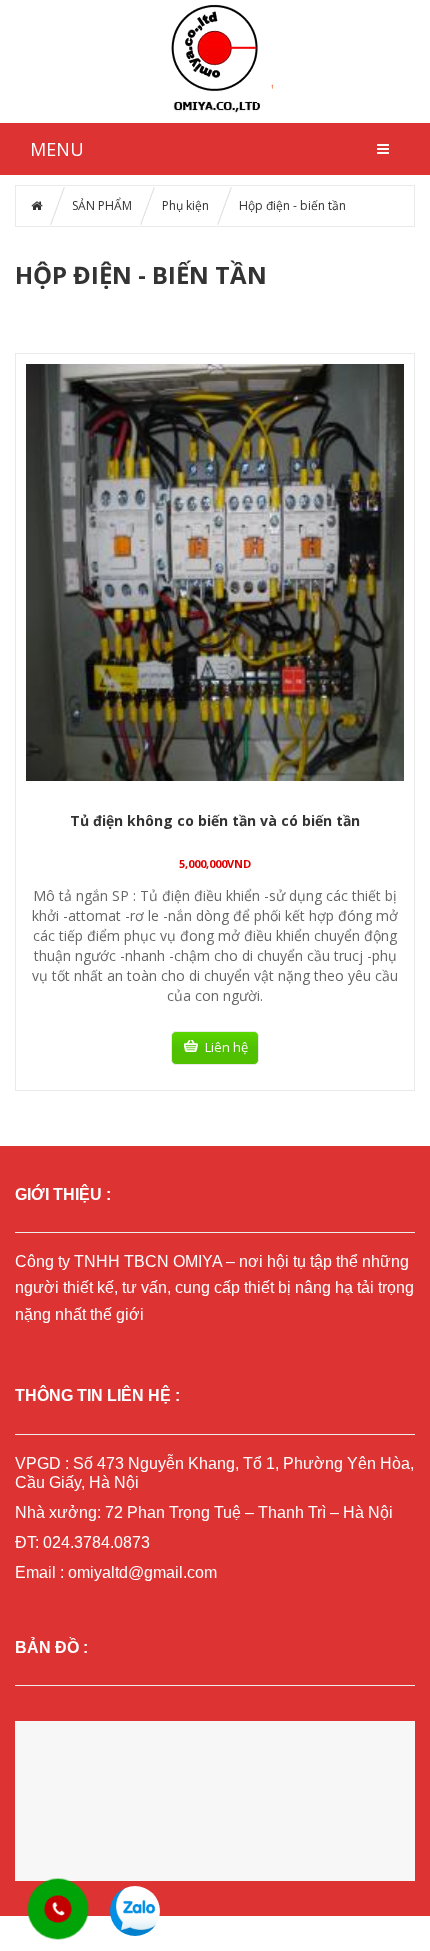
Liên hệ (226, 1047)
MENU (57, 149)
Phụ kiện (185, 205)
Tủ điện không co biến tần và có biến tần (215, 820)
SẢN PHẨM (102, 205)
